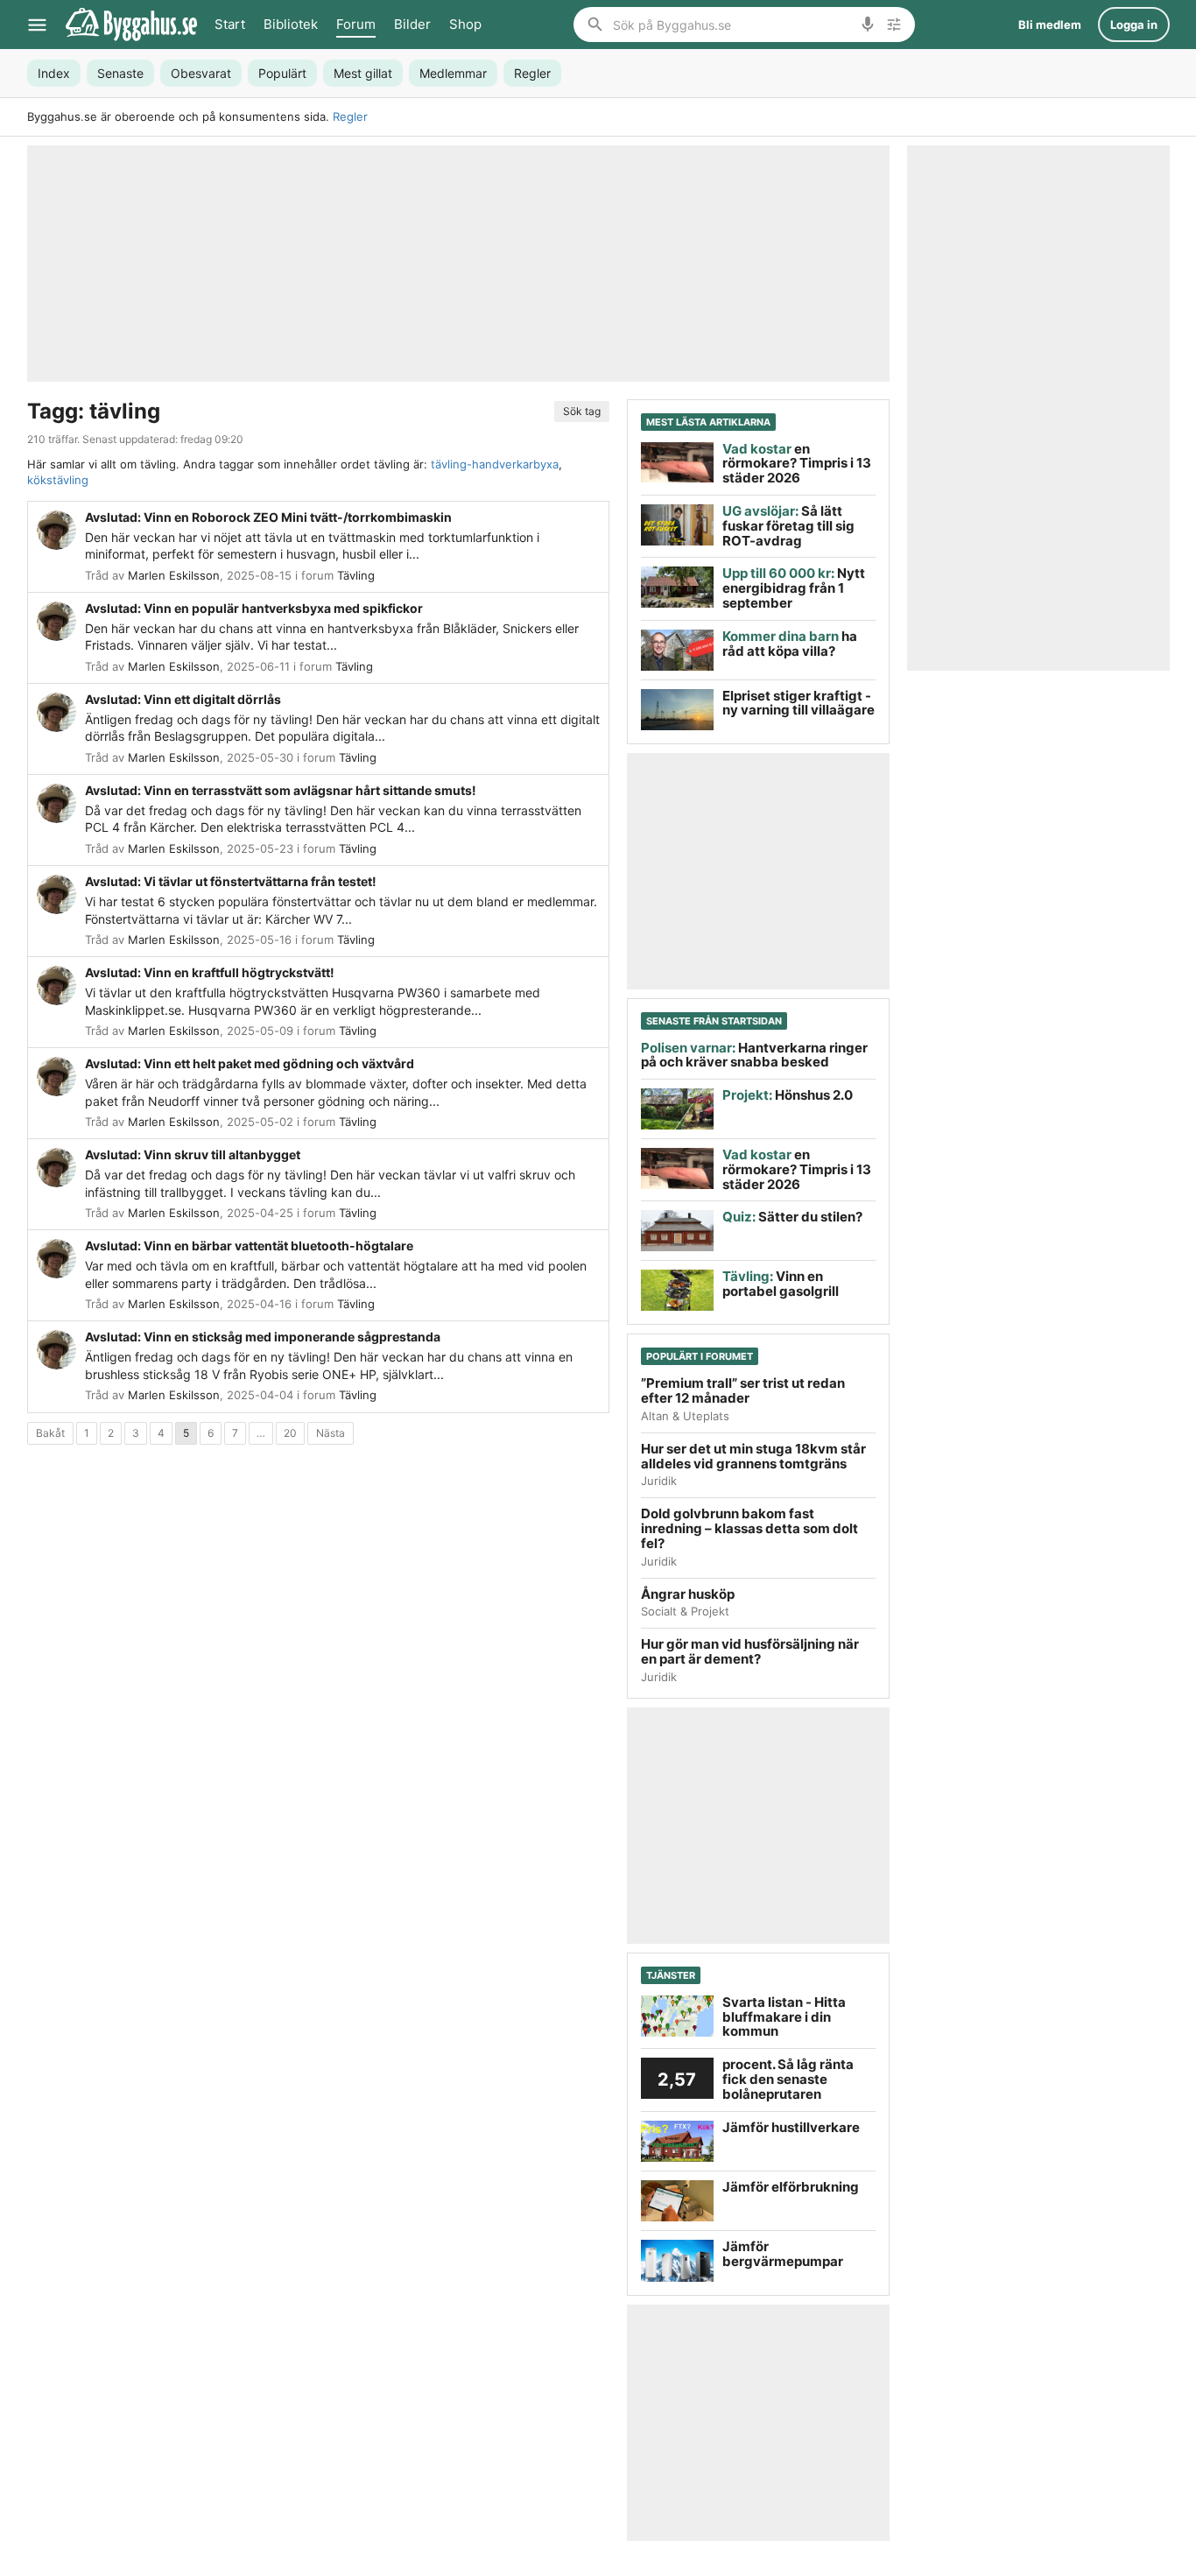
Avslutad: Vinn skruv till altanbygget (193, 1154)
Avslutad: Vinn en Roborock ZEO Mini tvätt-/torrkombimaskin (268, 517)
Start (230, 24)
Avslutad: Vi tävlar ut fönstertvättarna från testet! (231, 881)
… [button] (261, 1433)
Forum (356, 24)
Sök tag (582, 411)
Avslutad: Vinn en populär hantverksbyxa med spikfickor (254, 608)
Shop (465, 24)
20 (290, 1433)
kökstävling (58, 480)
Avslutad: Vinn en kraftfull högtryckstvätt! (210, 972)
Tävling (356, 575)
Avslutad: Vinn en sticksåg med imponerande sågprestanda (263, 1337)
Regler (350, 116)
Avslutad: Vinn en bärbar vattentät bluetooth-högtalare (249, 1246)
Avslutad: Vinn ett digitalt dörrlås (183, 699)
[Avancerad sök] (894, 25)
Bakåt (50, 1433)
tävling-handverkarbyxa (495, 464)
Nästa (331, 1433)
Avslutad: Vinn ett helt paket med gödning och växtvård (250, 1063)
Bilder (412, 24)
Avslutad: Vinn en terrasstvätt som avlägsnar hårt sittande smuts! (281, 790)
